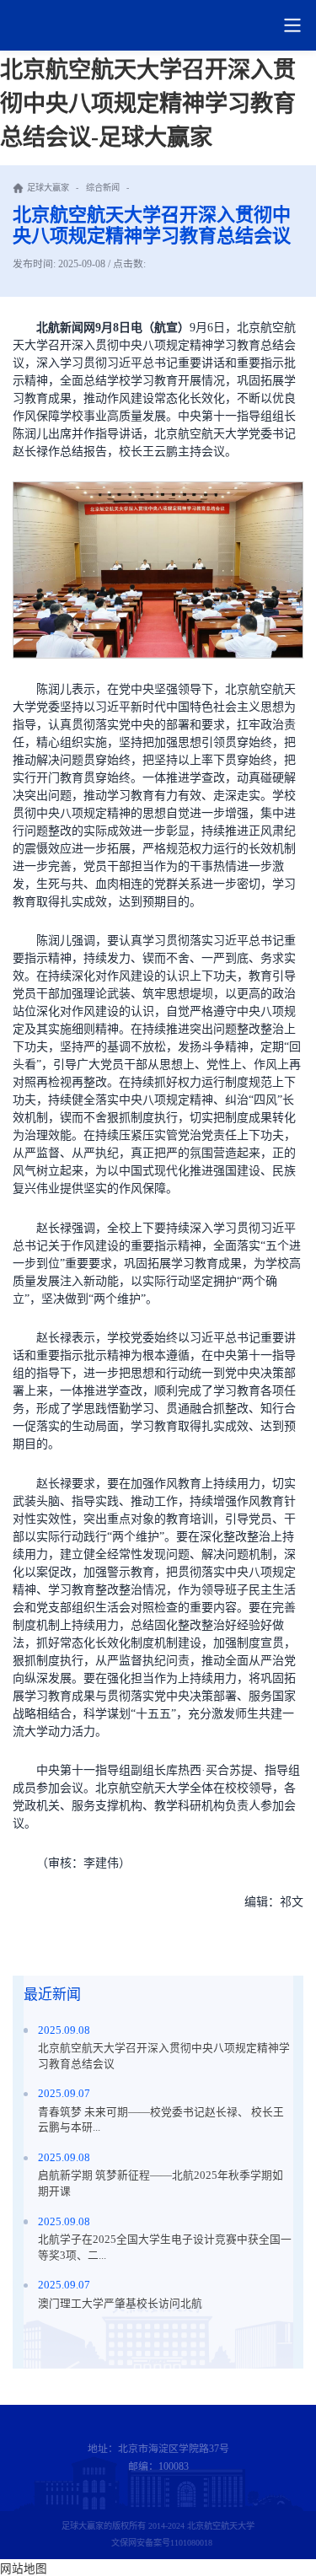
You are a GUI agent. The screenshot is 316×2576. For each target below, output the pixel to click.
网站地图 (24, 2569)
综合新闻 (103, 188)
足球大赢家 (48, 188)
